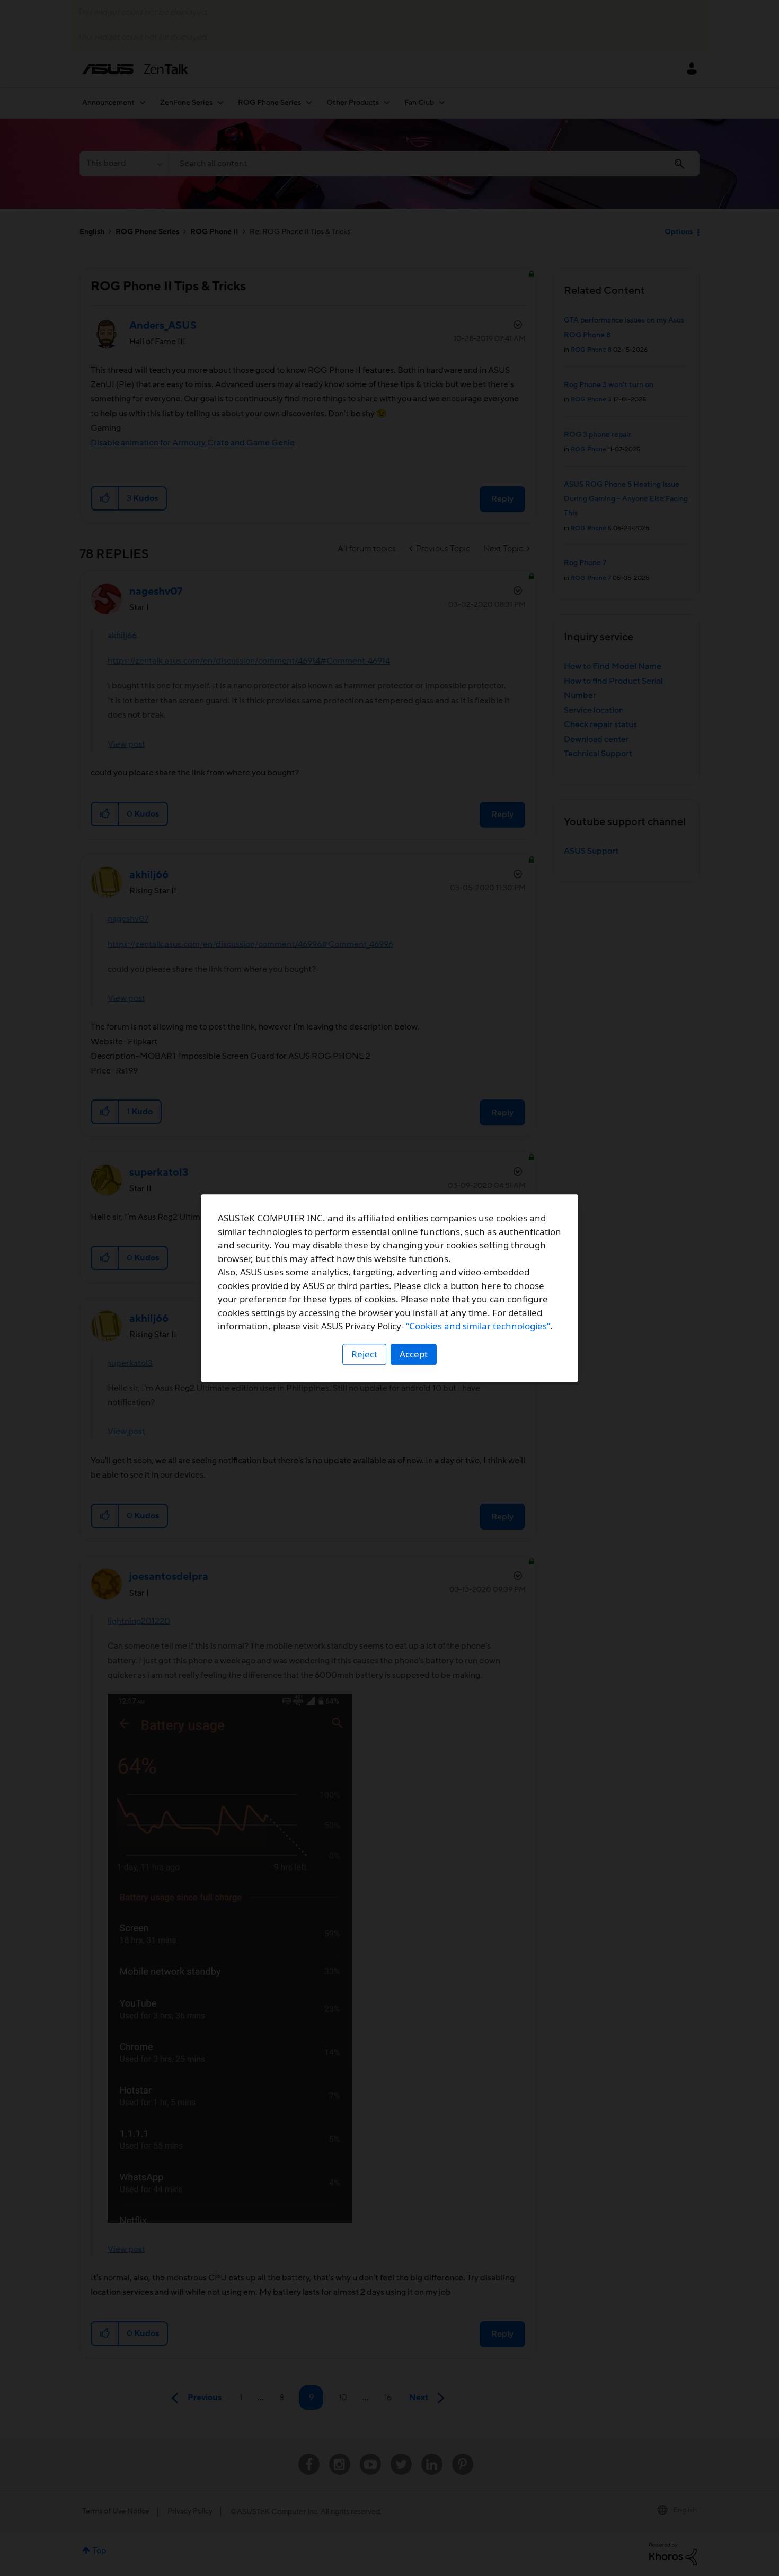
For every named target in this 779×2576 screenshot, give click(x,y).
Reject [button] (364, 1354)
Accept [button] (414, 1354)
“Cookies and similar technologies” (478, 1326)
